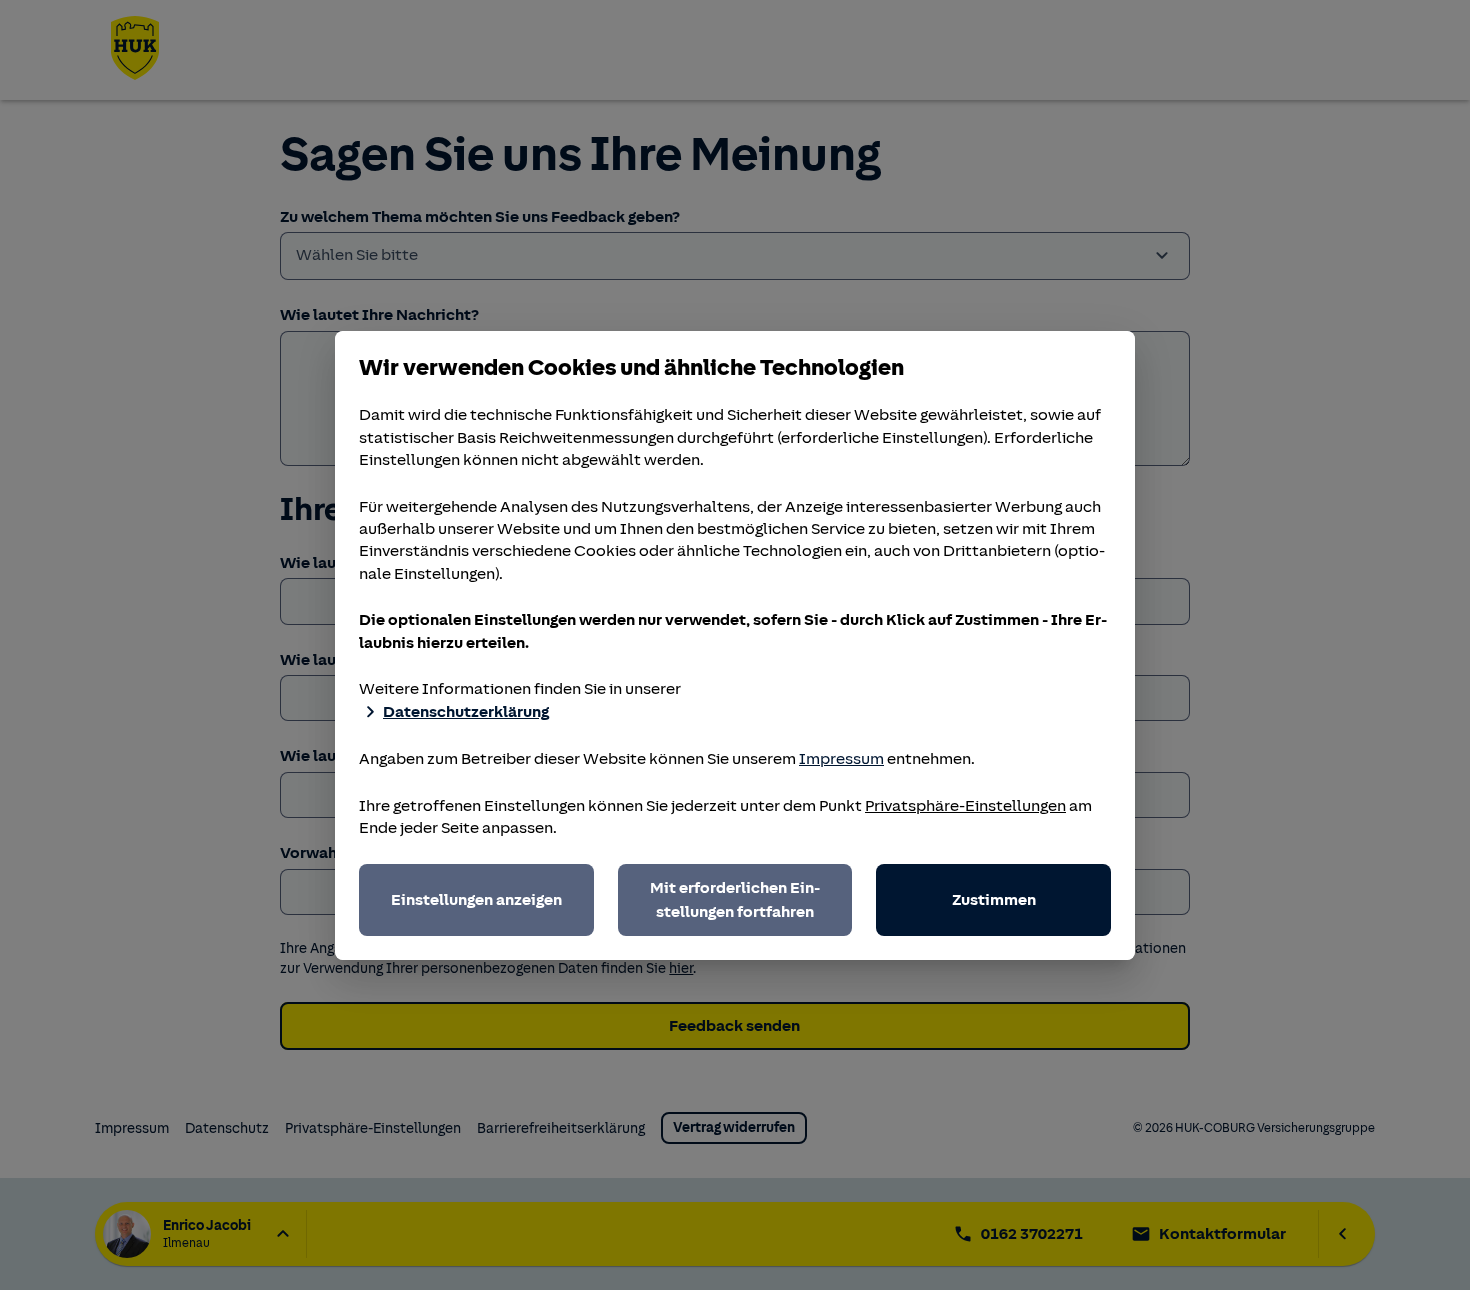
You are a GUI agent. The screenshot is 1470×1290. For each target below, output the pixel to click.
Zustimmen (994, 900)
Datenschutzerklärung (466, 712)
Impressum (841, 759)
